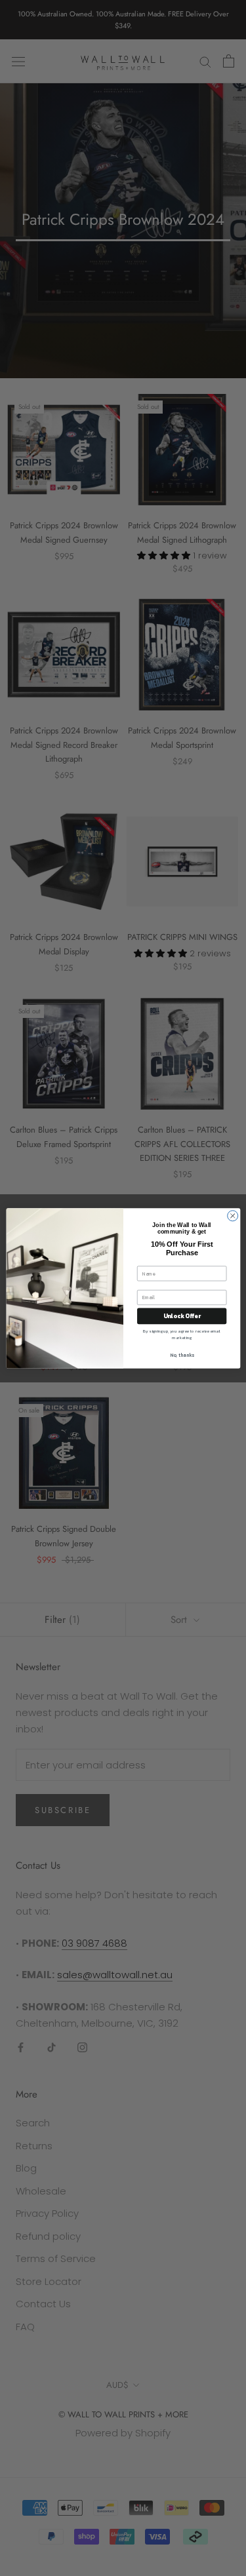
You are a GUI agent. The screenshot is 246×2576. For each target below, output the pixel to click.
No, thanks (181, 1355)
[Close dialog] (232, 1215)
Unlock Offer (181, 1316)
